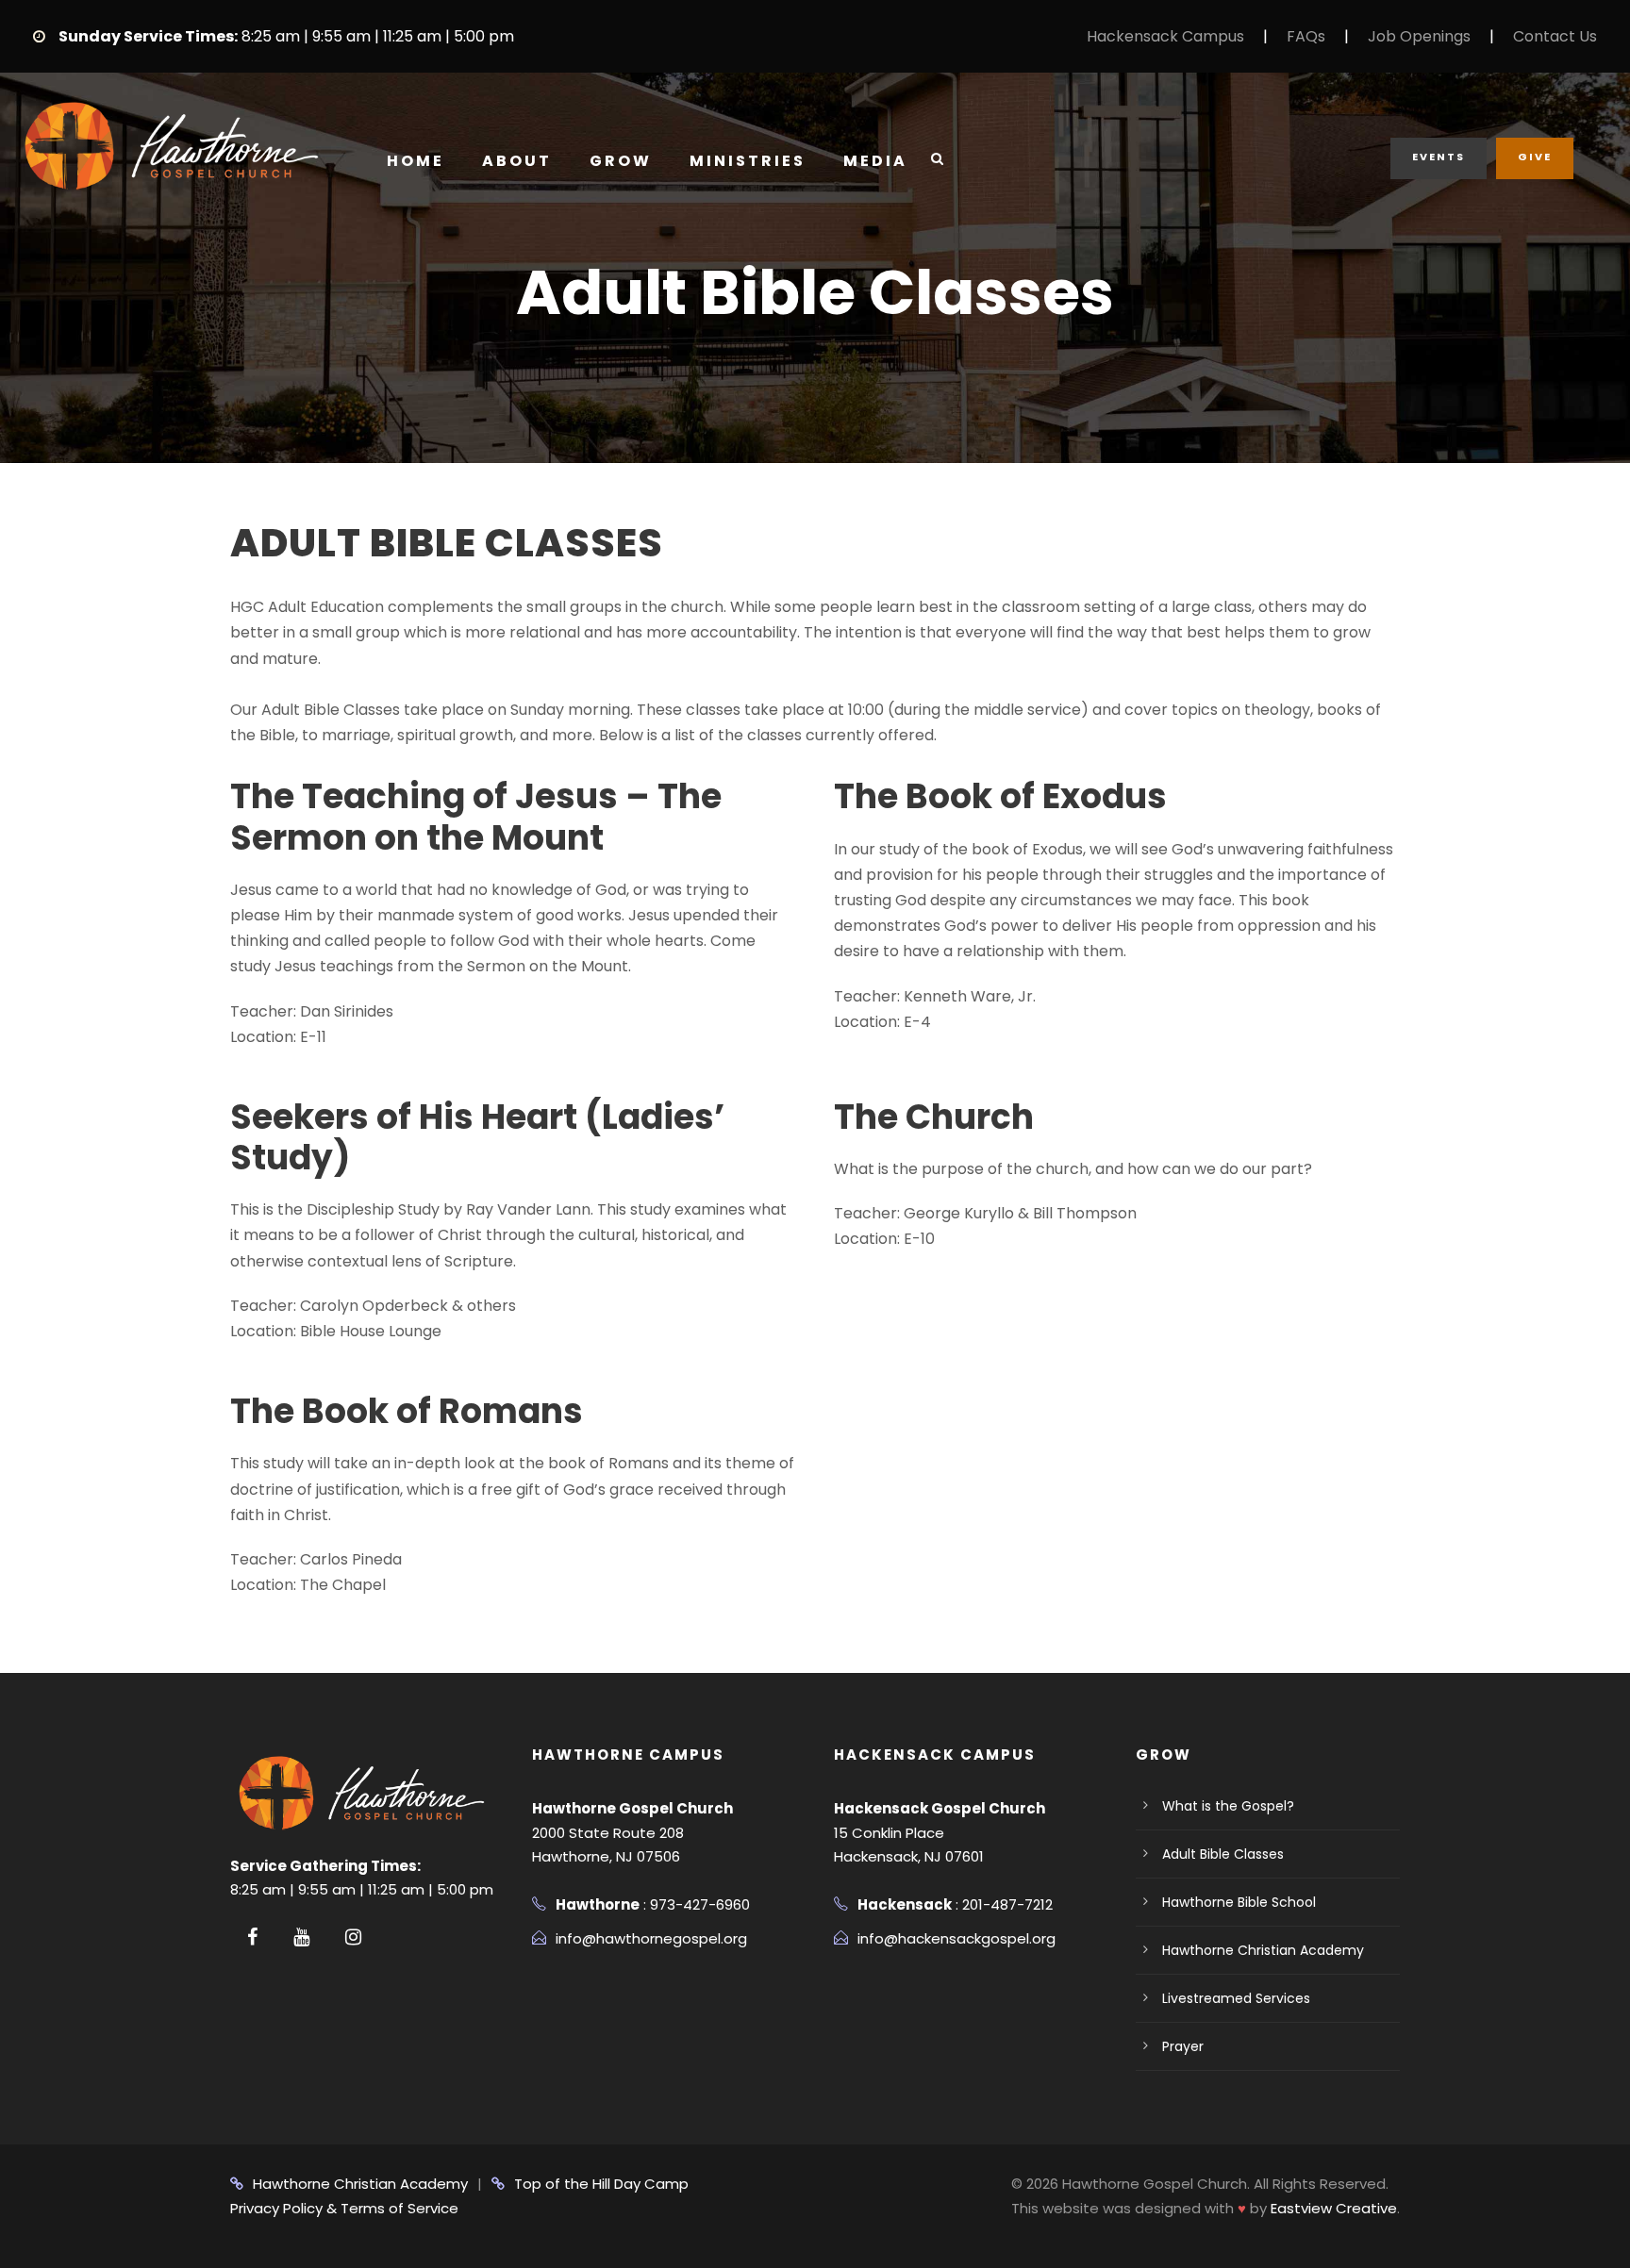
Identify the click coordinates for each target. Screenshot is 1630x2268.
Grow (621, 161)
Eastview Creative (1334, 2208)
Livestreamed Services (1236, 1998)
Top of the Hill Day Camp (601, 2184)
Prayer (1183, 2046)
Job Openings (1419, 36)
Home (416, 161)
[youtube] (301, 1937)
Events (1439, 157)
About (517, 161)
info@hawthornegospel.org (651, 1938)
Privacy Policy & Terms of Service (344, 2208)
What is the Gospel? (1228, 1806)
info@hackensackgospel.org (956, 1938)
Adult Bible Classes (1223, 1854)
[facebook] (252, 1937)
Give (1535, 157)
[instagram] (353, 1937)
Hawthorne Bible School (1239, 1902)
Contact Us (1555, 36)
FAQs (1306, 36)
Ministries (748, 161)
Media (875, 161)
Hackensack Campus (1165, 36)
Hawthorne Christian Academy (1263, 1950)
